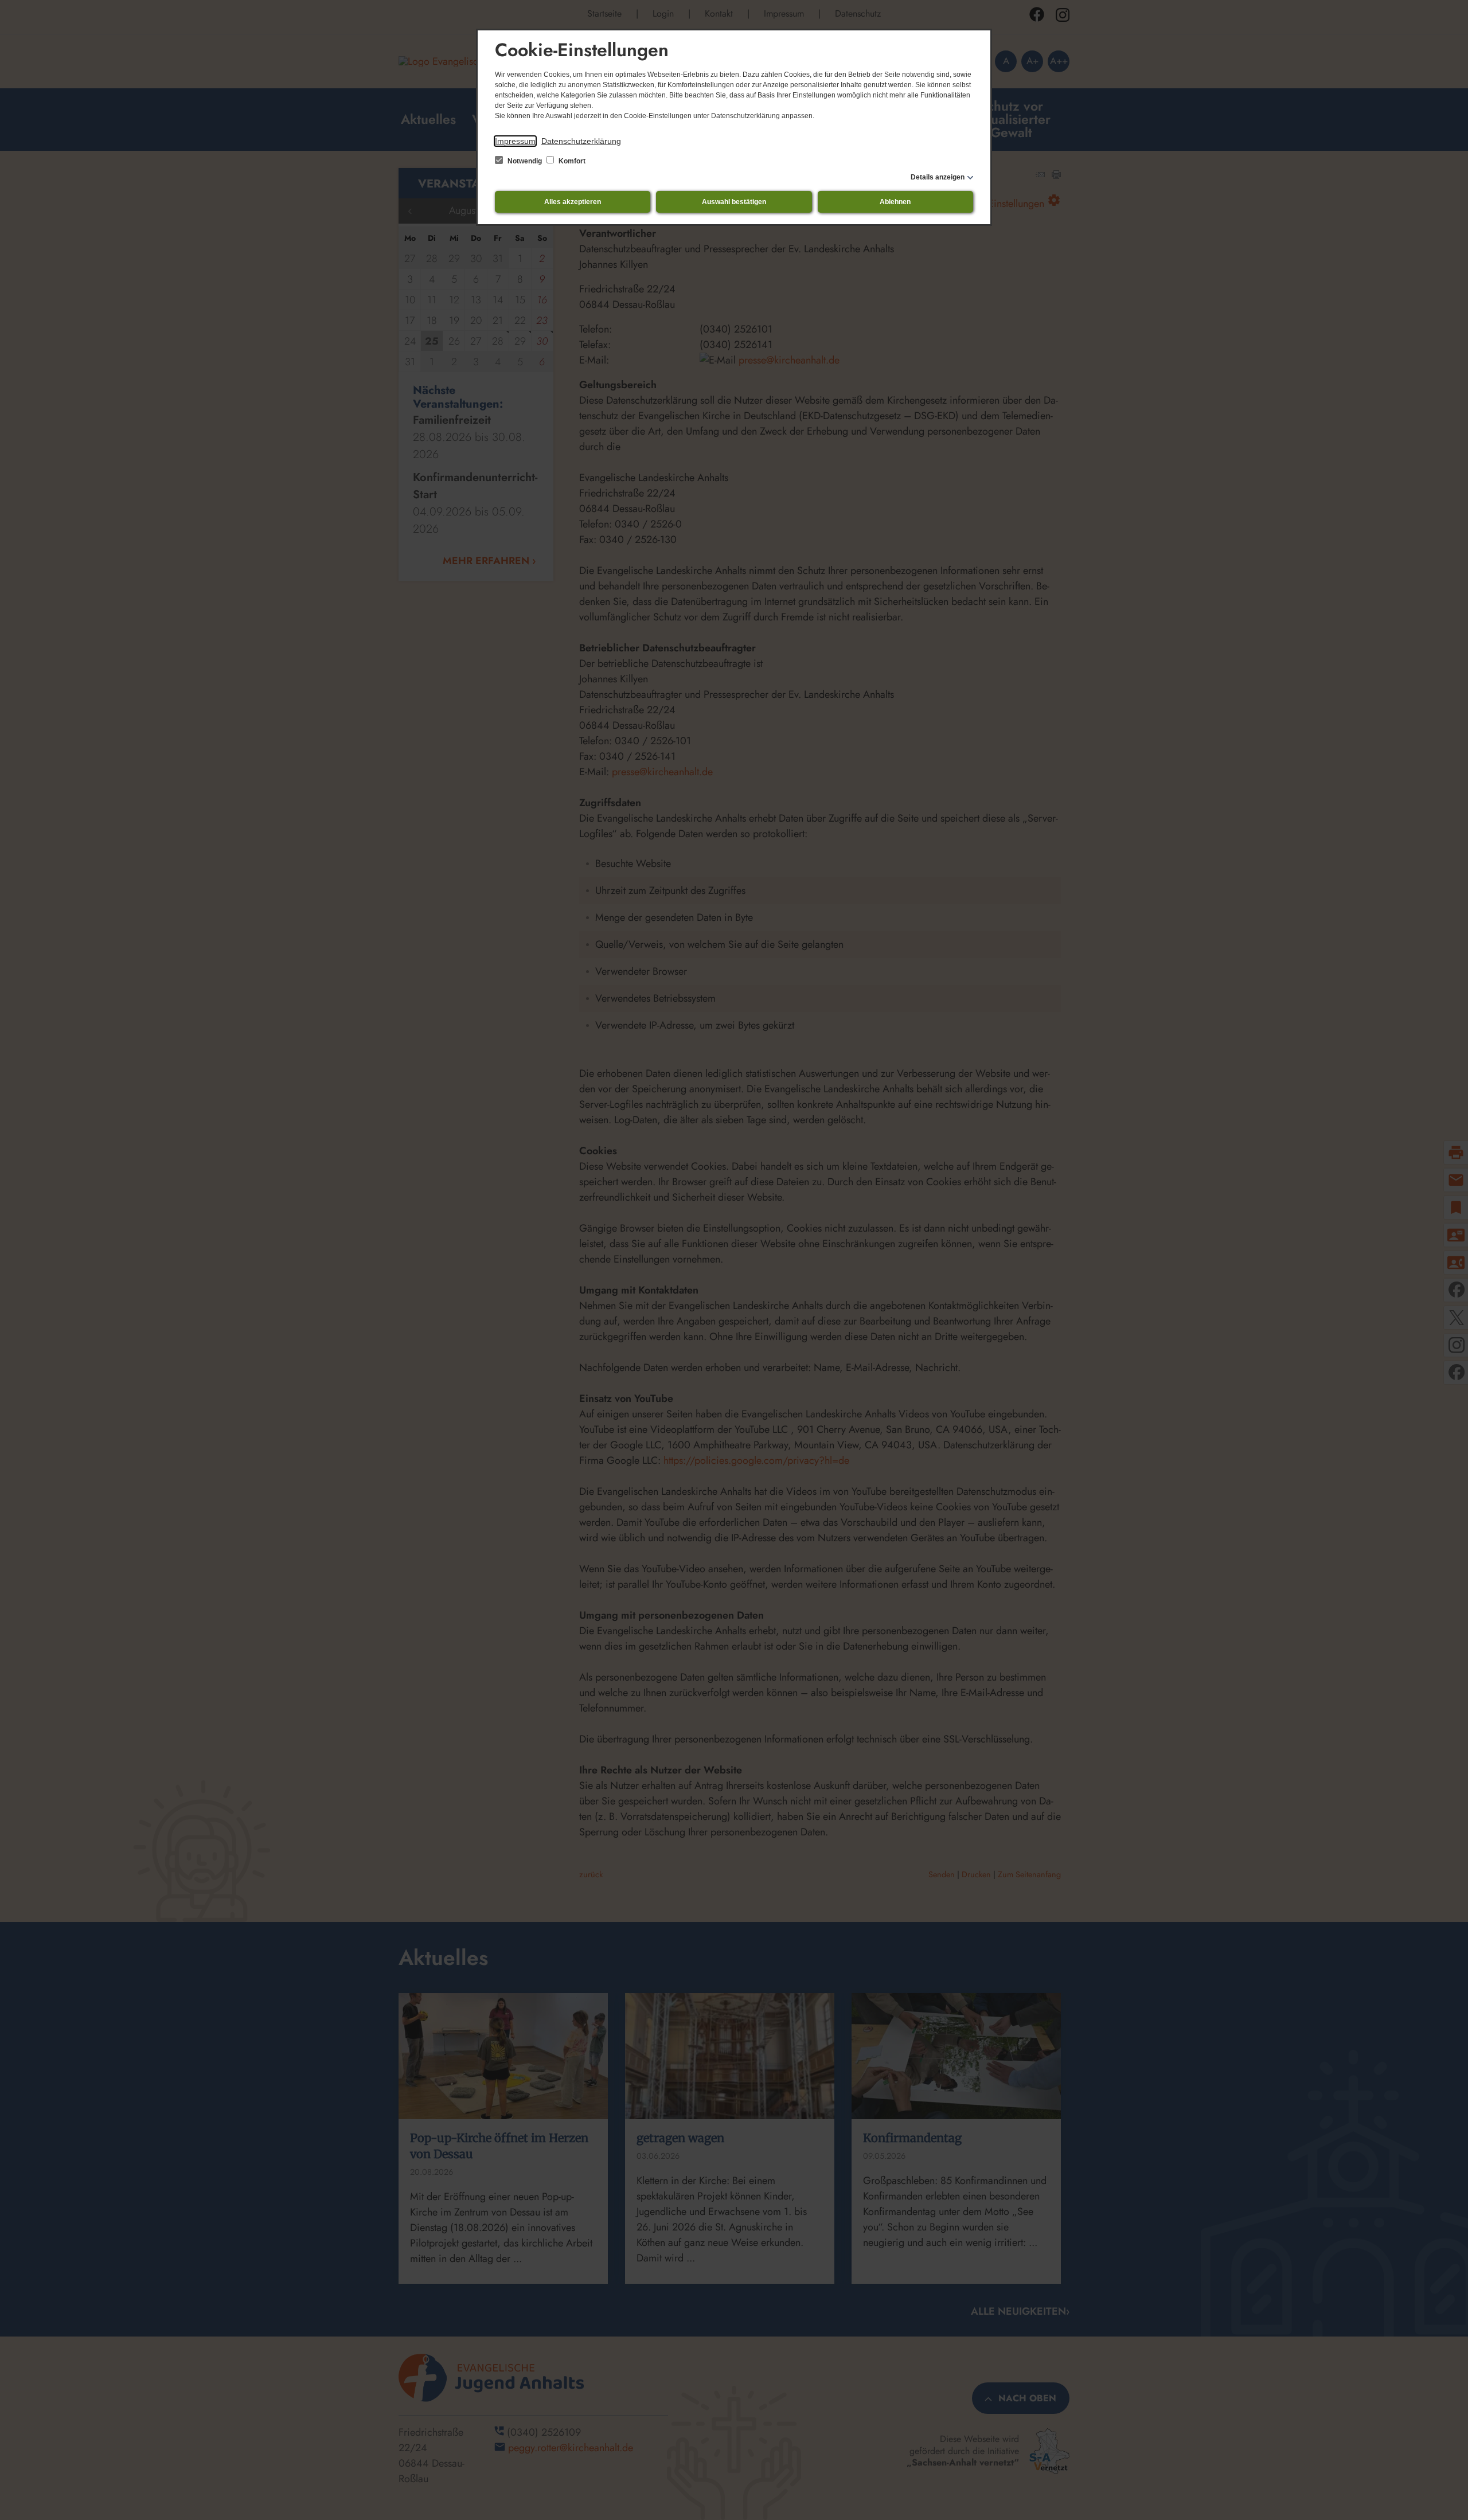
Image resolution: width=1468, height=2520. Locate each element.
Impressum (515, 141)
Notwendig (525, 161)
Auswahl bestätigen (734, 202)
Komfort (571, 161)
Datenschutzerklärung (581, 141)
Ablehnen (895, 202)
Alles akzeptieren (573, 202)
